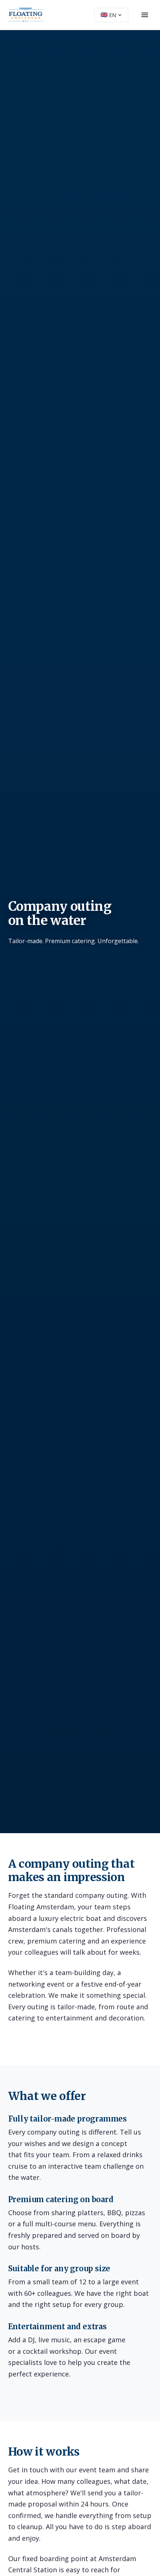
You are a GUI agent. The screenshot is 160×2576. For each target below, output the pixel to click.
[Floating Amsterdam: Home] (26, 15)
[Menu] (145, 15)
